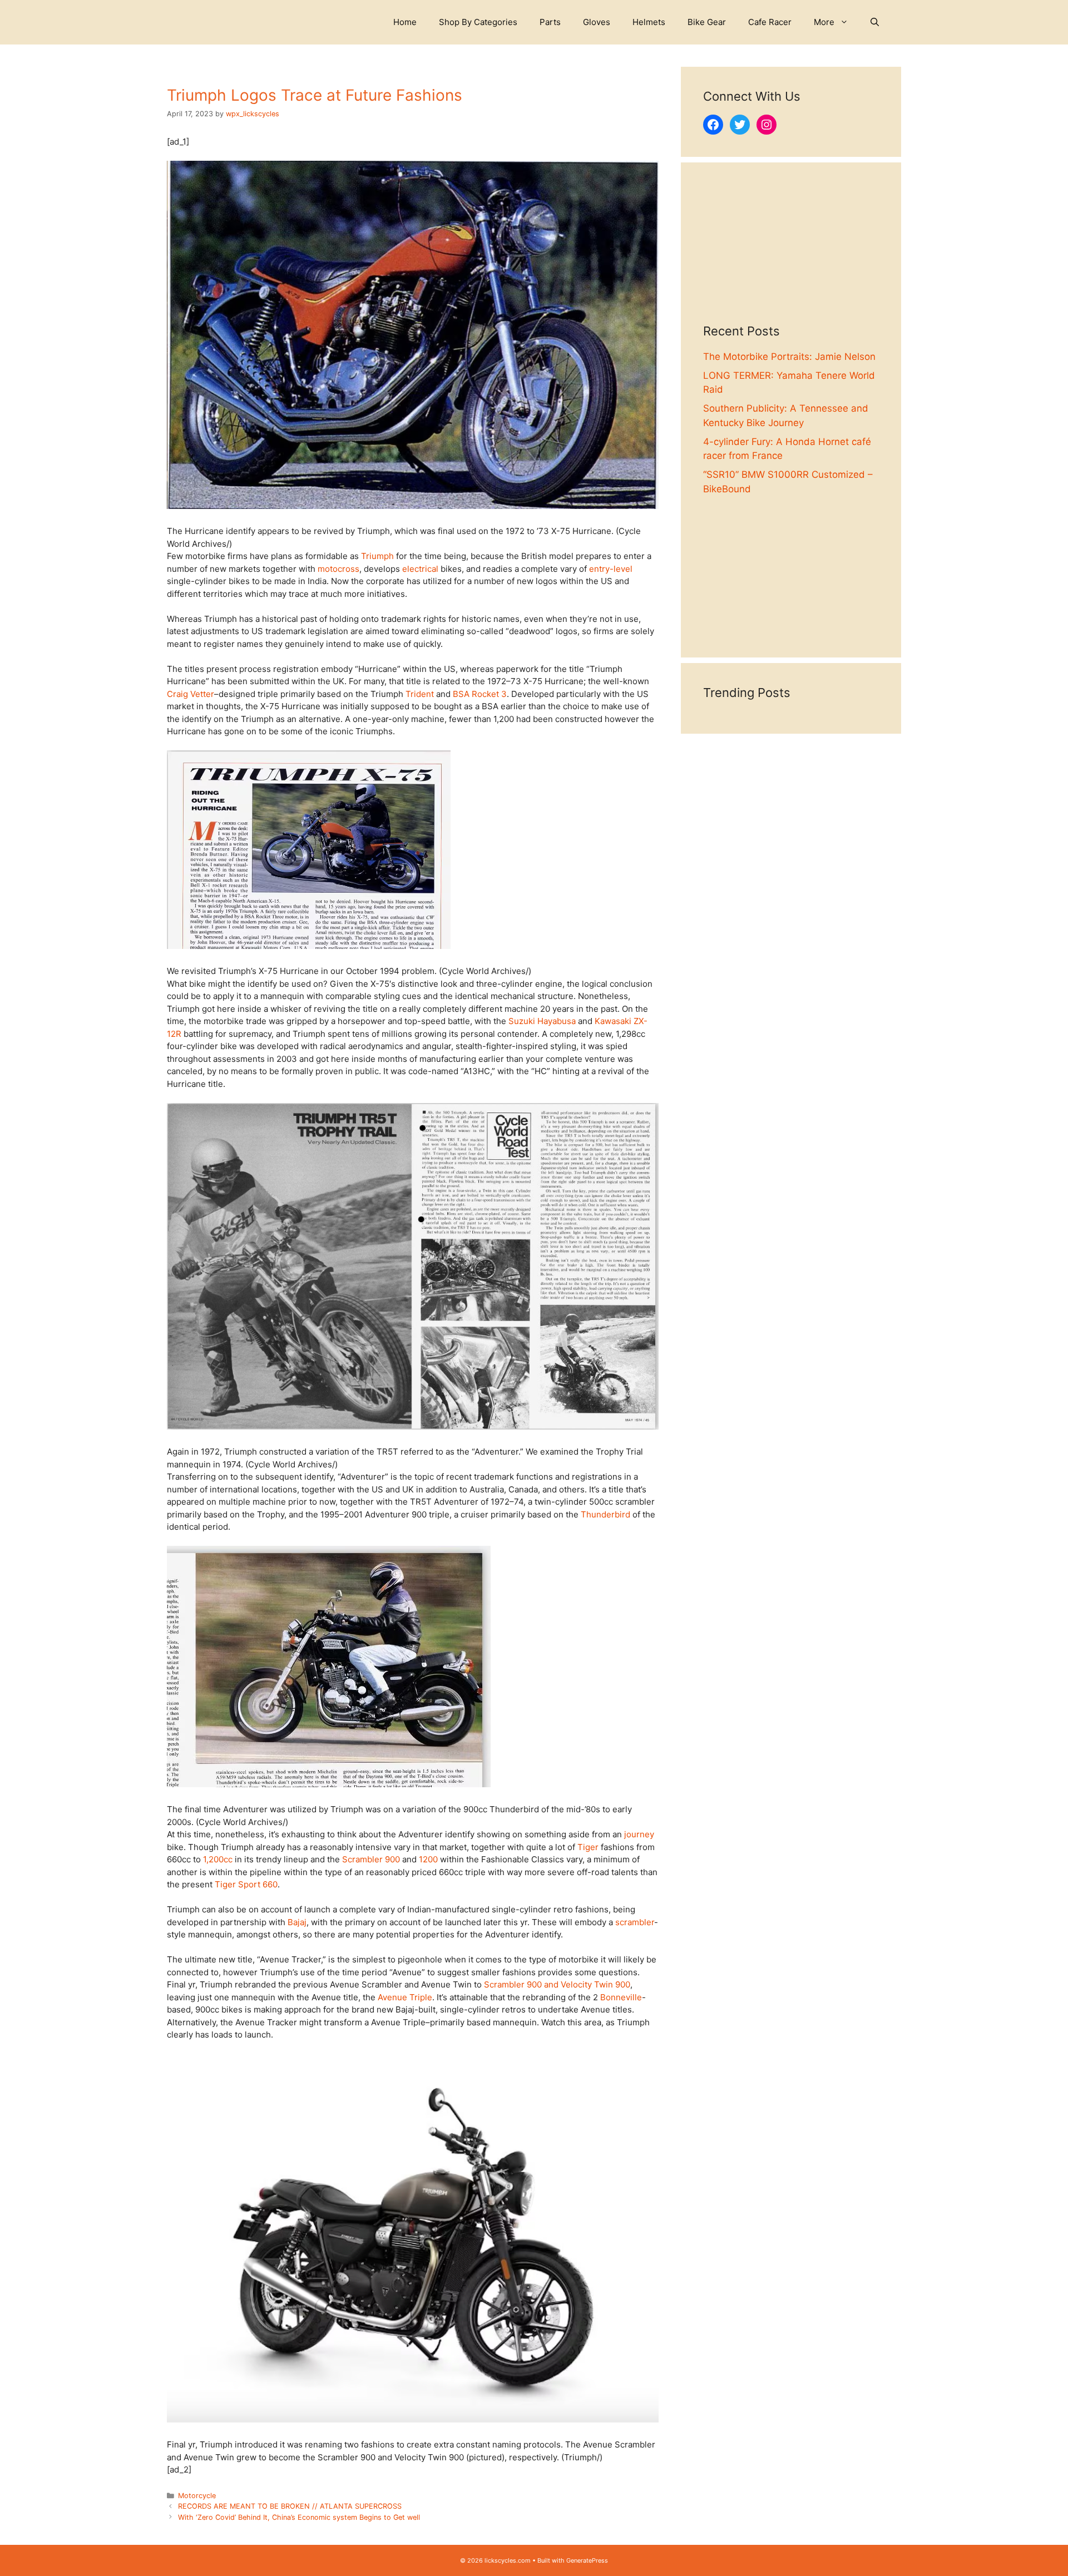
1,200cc (218, 1859)
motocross (338, 569)
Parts (550, 22)
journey (639, 1834)
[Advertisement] (791, 254)
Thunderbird (605, 1514)
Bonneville (621, 1997)
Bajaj (297, 1922)
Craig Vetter (191, 694)
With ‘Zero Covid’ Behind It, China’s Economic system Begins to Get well (299, 2517)
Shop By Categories (478, 22)
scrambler (635, 1922)
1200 (428, 1859)
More (824, 22)
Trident (420, 694)
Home (405, 22)
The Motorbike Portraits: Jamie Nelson (789, 357)
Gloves (597, 22)
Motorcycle (197, 2496)
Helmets (649, 22)
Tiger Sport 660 (246, 1884)
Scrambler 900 (371, 1859)
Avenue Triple (405, 1997)
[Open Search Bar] (875, 22)
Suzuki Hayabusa (542, 1021)
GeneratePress (587, 2560)
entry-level (611, 569)
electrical (420, 569)
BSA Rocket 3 (480, 694)
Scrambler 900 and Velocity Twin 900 (557, 1984)
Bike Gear (707, 22)
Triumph (377, 556)
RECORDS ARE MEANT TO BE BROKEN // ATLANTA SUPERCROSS (290, 2506)
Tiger (588, 1847)
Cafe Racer (770, 22)
